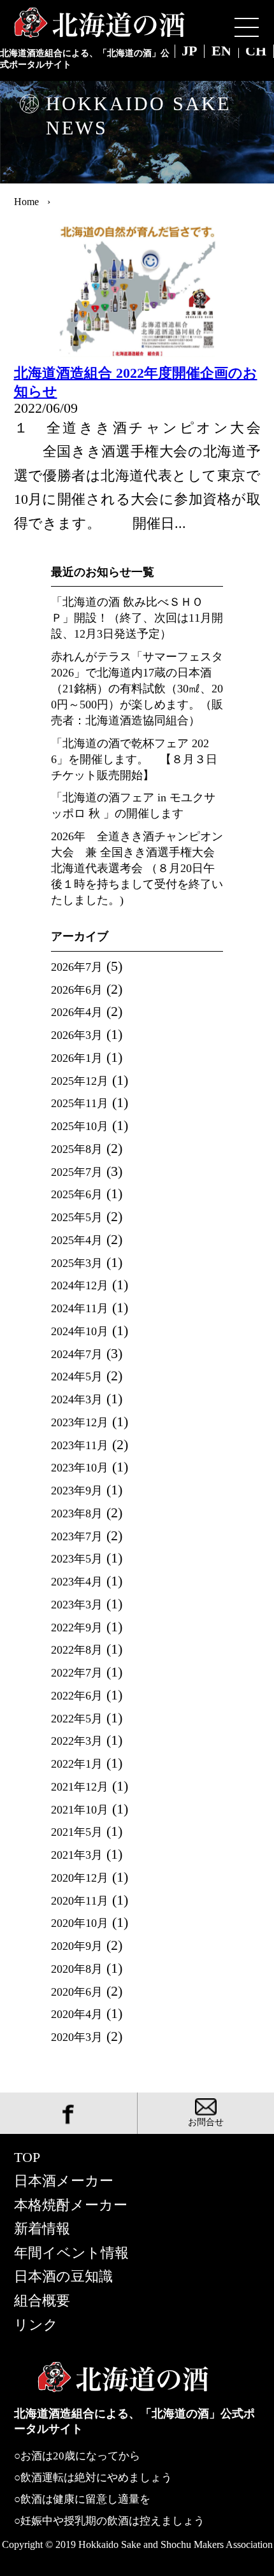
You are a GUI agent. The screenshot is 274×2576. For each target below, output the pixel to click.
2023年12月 (80, 1422)
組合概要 (42, 2301)
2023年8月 (77, 1513)
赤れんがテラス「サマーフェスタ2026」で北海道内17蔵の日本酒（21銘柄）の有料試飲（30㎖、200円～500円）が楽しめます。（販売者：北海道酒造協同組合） (137, 689)
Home (26, 202)
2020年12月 (80, 1878)
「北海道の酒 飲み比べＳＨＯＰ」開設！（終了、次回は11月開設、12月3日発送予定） (137, 618)
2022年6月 (77, 1696)
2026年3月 (77, 1035)
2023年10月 (80, 1468)
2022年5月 (77, 1719)
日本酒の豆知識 (63, 2277)
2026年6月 (77, 990)
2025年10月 (80, 1126)
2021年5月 (77, 1832)
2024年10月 (80, 1331)
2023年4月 (77, 1582)
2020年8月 (77, 1969)
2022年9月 (77, 1628)
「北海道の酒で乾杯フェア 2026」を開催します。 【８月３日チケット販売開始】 (134, 759)
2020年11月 (80, 1901)
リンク (36, 2325)
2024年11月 (80, 1308)
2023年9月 (77, 1491)
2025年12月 (80, 1081)
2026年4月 (77, 1012)
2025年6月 (77, 1194)
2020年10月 (80, 1923)
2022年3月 (77, 1741)
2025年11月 (80, 1103)
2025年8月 (77, 1149)
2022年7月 (77, 1673)
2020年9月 (77, 1946)
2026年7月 (77, 967)
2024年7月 (77, 1354)
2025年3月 (77, 1263)
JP (189, 52)
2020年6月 (77, 1992)
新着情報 (42, 2229)
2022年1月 (77, 1764)
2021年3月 (77, 1855)
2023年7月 (77, 1536)
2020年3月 (77, 2037)
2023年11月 (80, 1445)
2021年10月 (80, 1810)
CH (256, 52)
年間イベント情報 (71, 2253)
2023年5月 (77, 1559)
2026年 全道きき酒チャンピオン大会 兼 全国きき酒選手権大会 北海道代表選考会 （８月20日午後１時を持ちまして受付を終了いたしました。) (137, 868)
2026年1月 (77, 1058)
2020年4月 (77, 2014)
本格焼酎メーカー (71, 2205)
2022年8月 (77, 1650)
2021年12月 (80, 1787)
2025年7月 (77, 1172)
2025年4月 (77, 1240)
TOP (27, 2157)
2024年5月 (77, 1377)
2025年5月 (77, 1217)
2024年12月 (80, 1285)
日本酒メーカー (64, 2181)
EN (221, 52)
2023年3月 (77, 1605)
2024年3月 (77, 1399)
